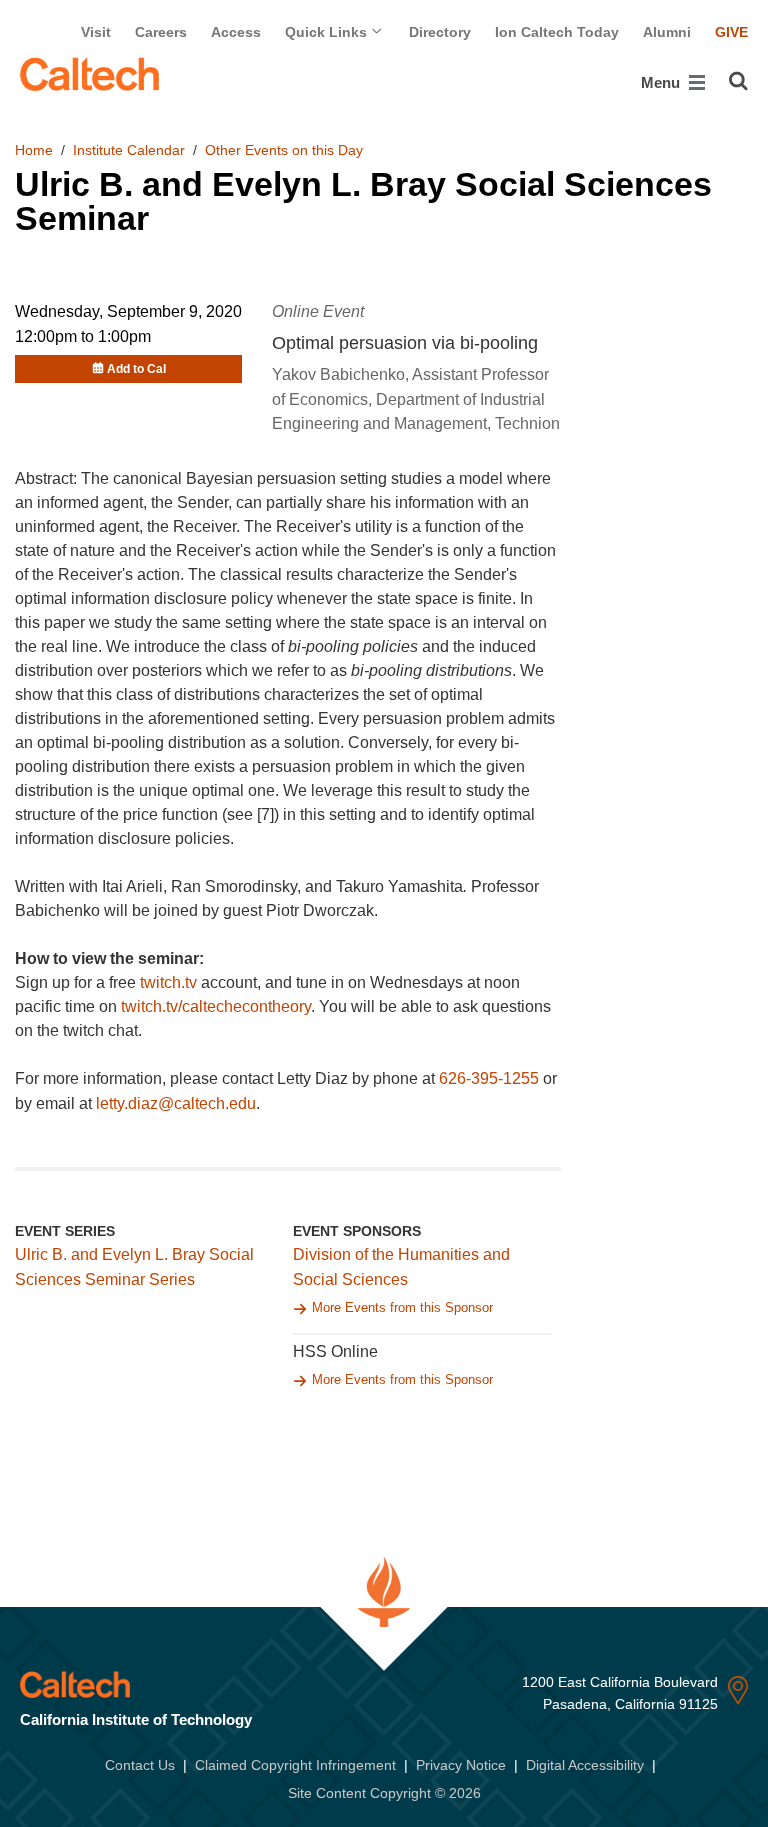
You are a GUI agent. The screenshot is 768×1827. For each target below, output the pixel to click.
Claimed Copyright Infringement (295, 1765)
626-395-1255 (489, 1078)
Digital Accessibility (585, 1765)
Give (731, 32)
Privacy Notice (461, 1765)
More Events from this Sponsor (402, 1307)
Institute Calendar (129, 150)
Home (34, 150)
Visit (96, 32)
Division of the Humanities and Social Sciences (401, 1267)
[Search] (738, 81)
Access (236, 32)
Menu (662, 82)
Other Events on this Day (284, 150)
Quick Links (328, 32)
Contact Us (140, 1765)
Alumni (667, 32)
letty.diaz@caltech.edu (176, 1103)
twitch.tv (168, 982)
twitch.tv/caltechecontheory (216, 1006)
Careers (161, 32)
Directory (440, 32)
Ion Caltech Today (557, 32)
